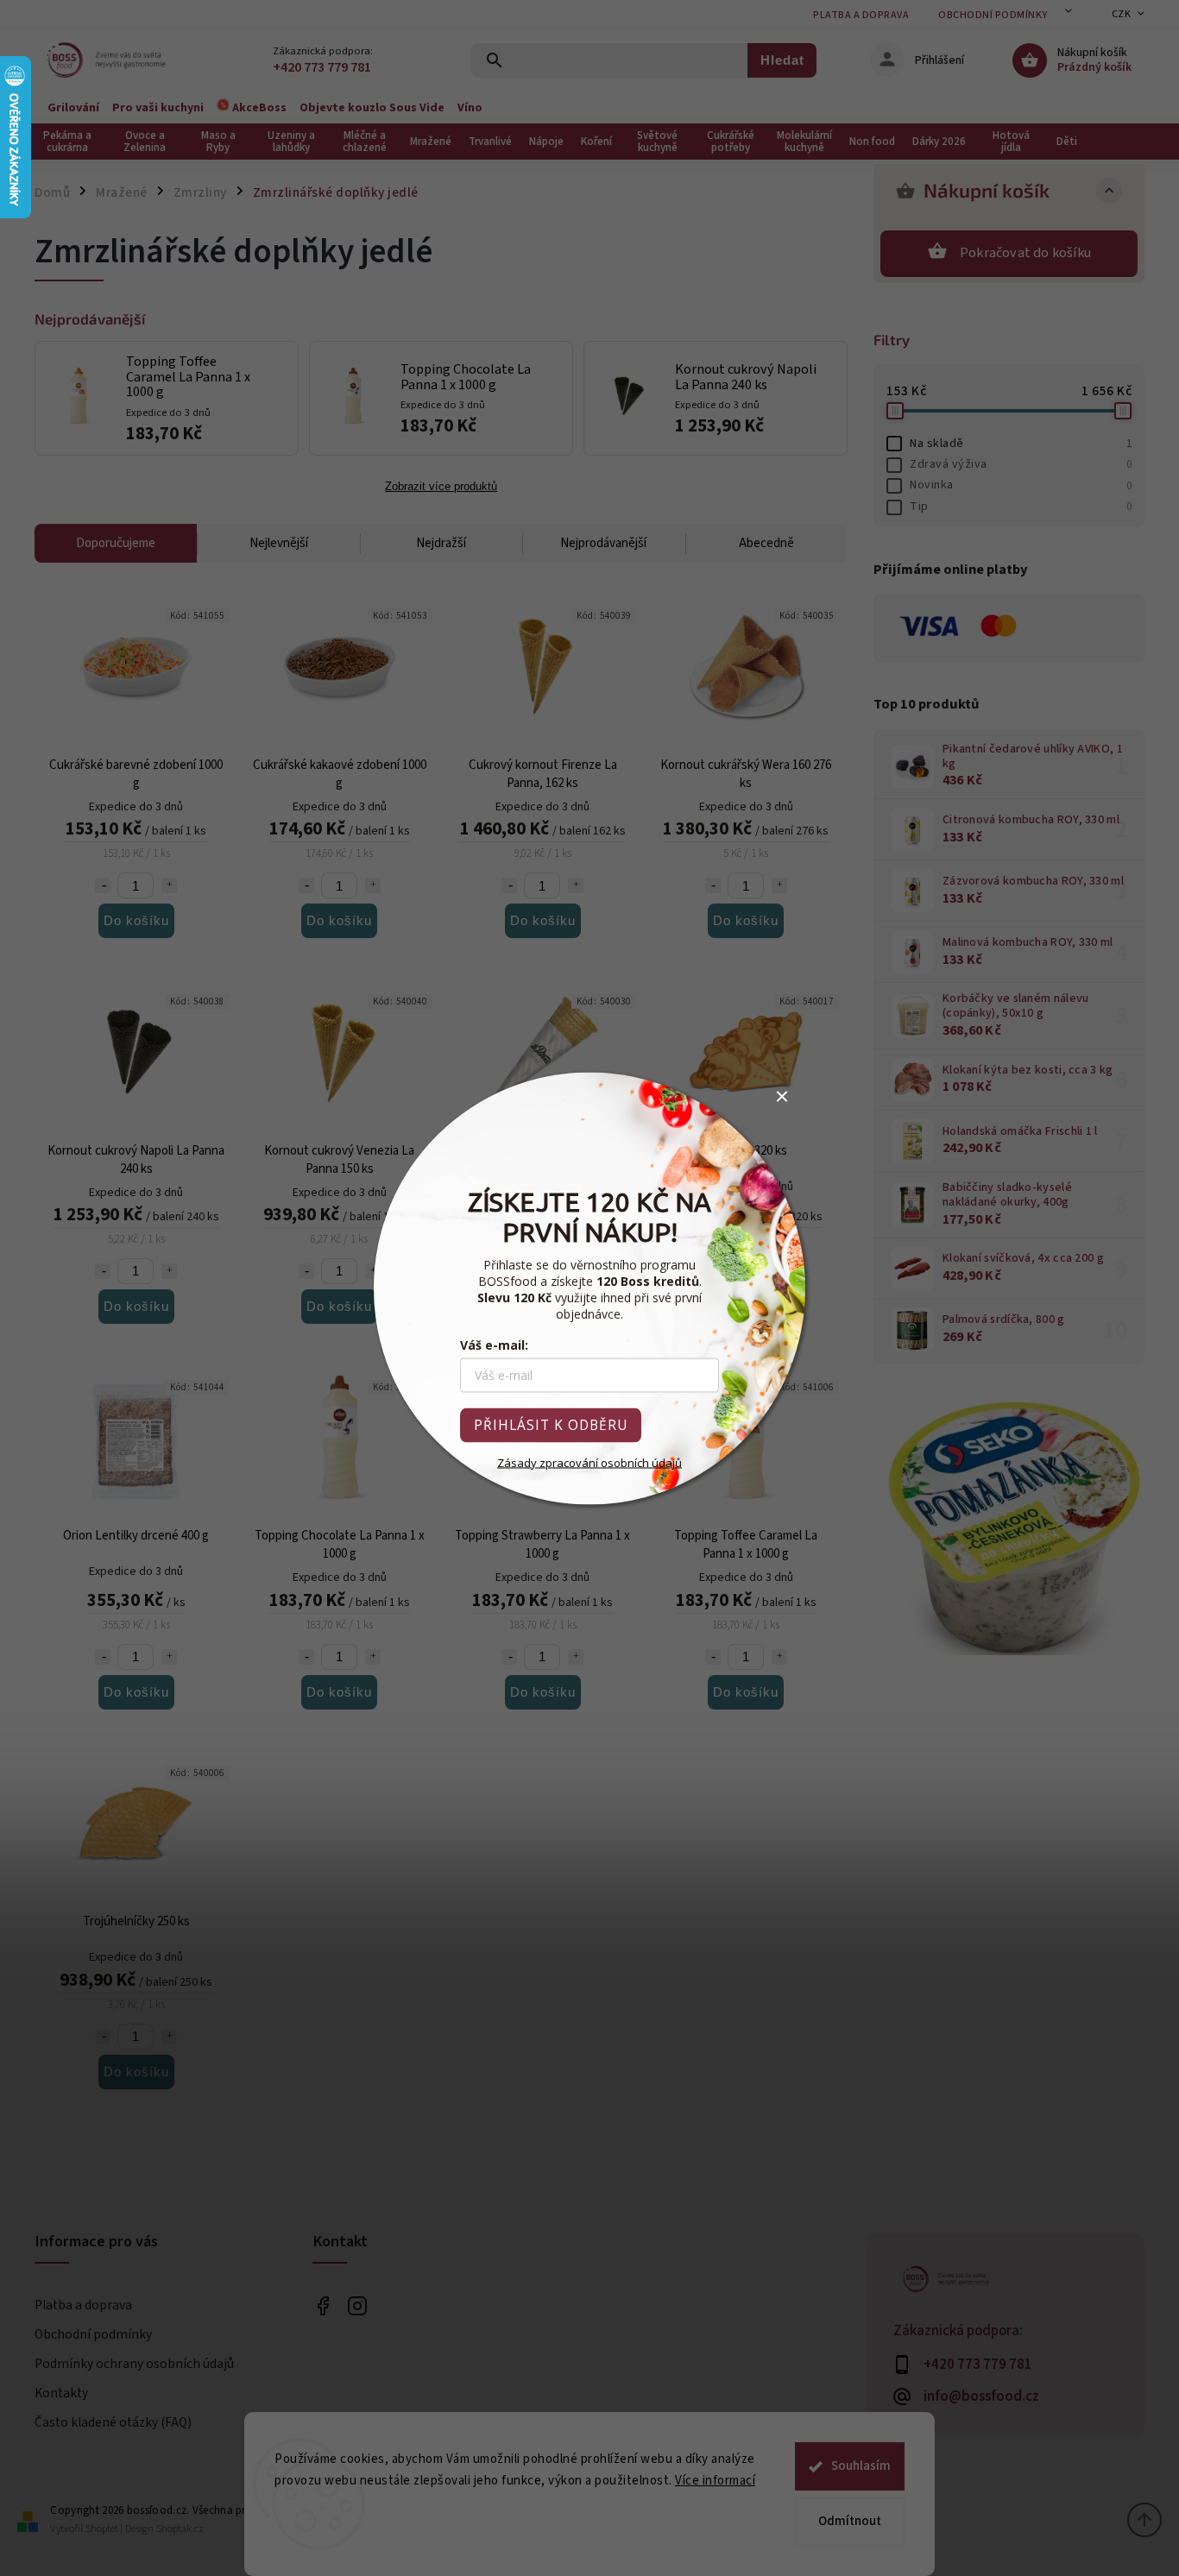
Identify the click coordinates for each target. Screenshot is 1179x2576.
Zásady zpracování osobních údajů (589, 1462)
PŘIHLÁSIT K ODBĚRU (551, 1424)
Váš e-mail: (494, 1344)
